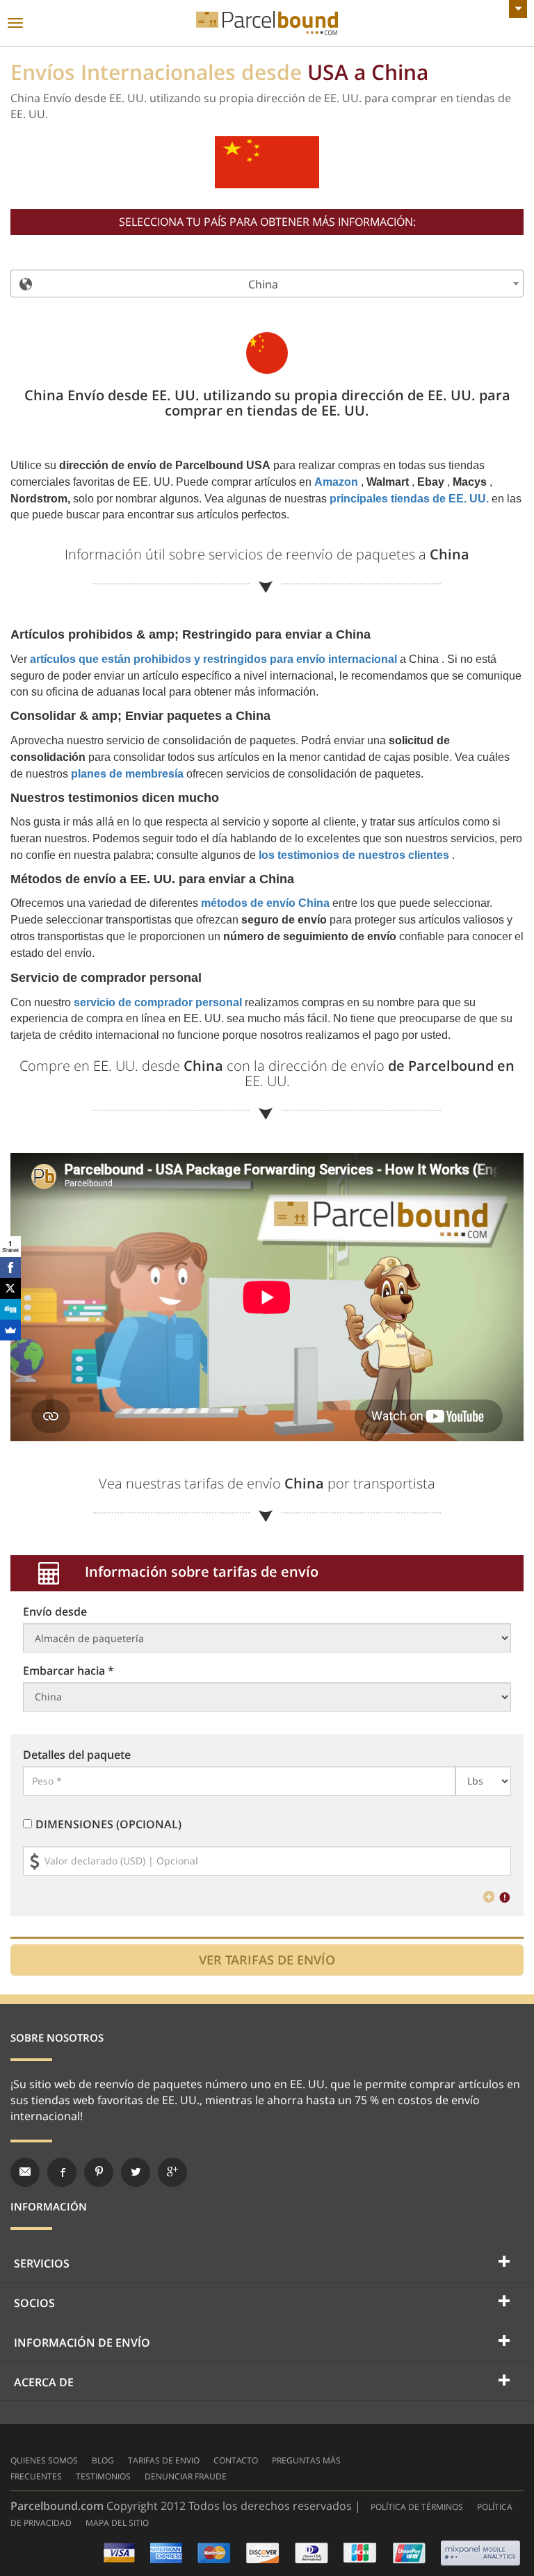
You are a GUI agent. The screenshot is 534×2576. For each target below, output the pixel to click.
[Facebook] (10, 1268)
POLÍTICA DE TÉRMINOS (417, 2507)
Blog (103, 2460)
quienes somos (44, 2460)
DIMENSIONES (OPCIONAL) (108, 1824)
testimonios (103, 2476)
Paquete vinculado (267, 23)
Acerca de (44, 2382)
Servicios (42, 2263)
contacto (236, 2460)
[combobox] (267, 284)
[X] (10, 1288)
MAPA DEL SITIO (117, 2523)
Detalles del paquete (77, 1755)
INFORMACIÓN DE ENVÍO (82, 2343)
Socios (34, 2303)
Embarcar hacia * (68, 1671)
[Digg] (10, 1309)
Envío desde (55, 1611)
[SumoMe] (10, 1330)
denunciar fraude (186, 2476)
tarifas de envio (164, 2460)
